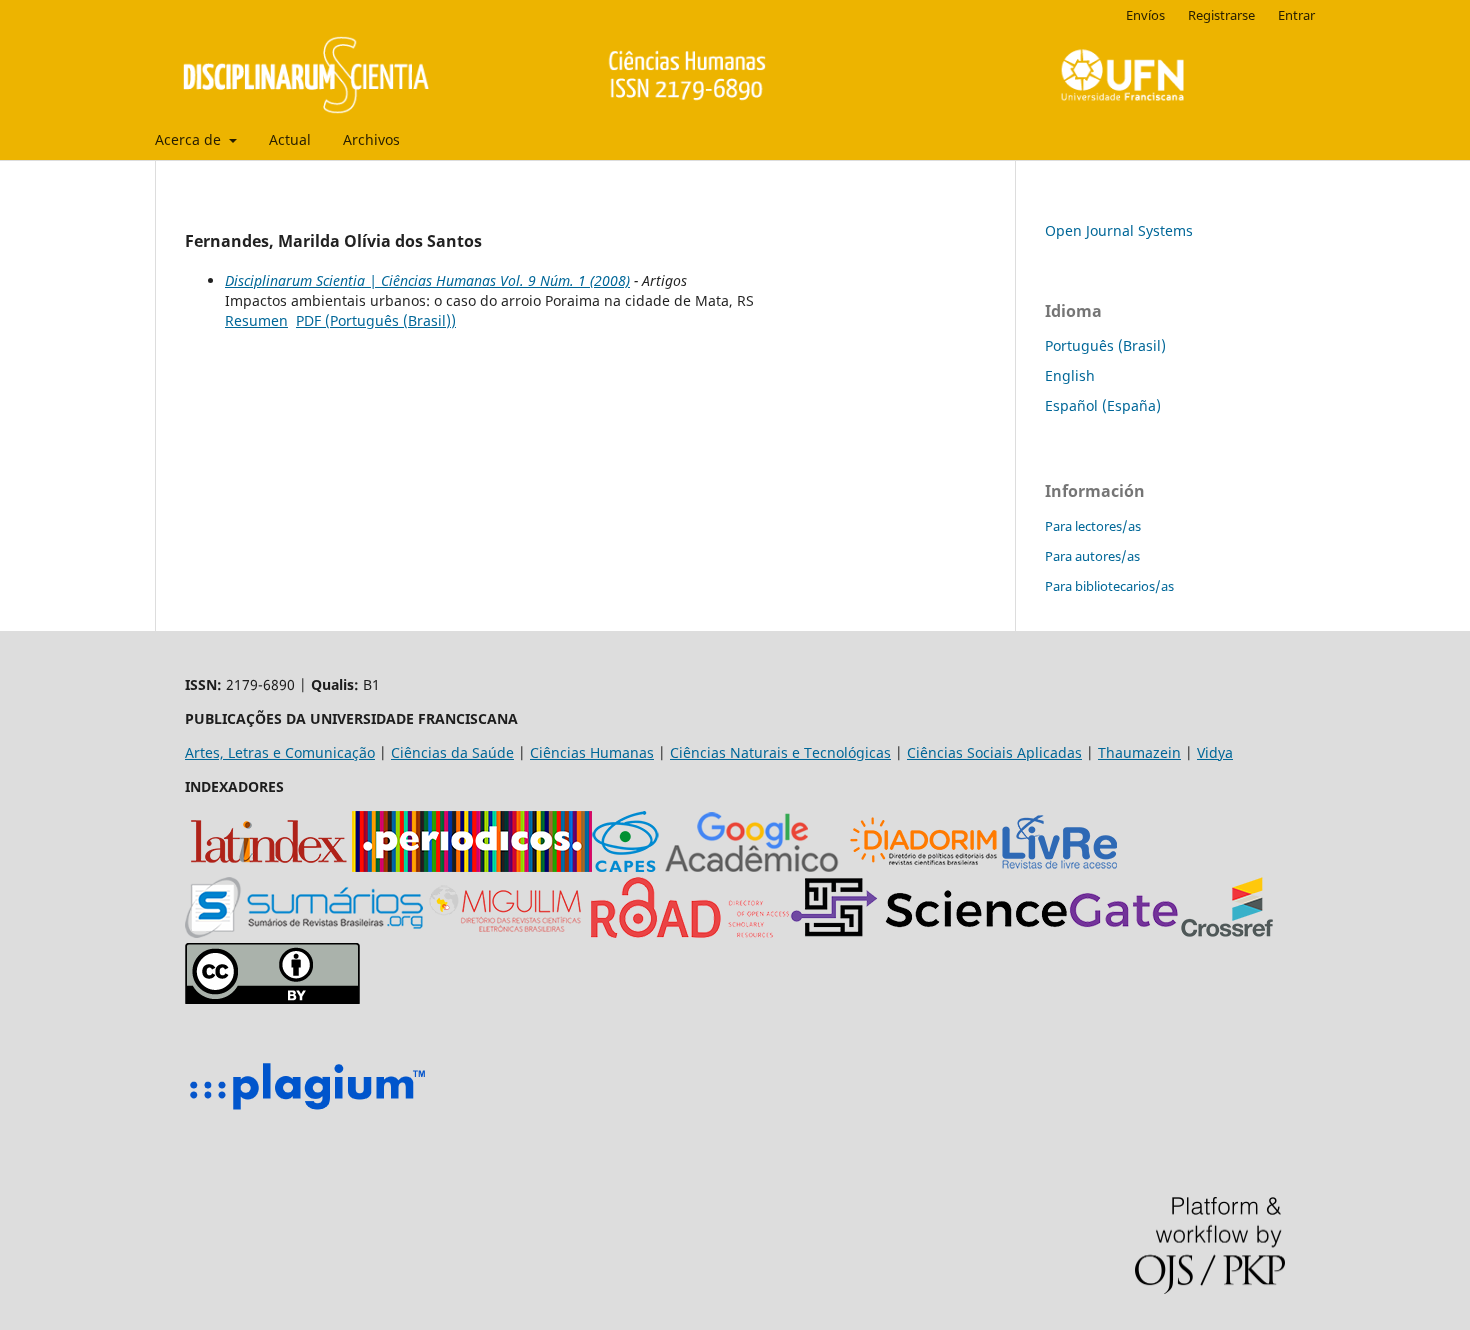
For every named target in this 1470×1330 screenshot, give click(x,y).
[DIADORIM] (923, 866)
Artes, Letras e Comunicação (280, 752)
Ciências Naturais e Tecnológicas (780, 752)
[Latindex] (268, 866)
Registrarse (1221, 15)
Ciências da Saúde (452, 752)
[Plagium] (307, 1112)
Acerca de (190, 139)
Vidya (1215, 752)
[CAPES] (625, 866)
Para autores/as (1092, 556)
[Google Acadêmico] (752, 866)
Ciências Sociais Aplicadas (994, 752)
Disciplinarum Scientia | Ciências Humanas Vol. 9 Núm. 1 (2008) (427, 280)
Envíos (1145, 15)
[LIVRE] (1059, 866)
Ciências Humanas (592, 752)
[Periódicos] (472, 866)
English (1070, 375)
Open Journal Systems (1119, 230)
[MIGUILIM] (507, 932)
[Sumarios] (304, 932)
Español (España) (1103, 405)
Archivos (371, 139)
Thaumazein (1139, 752)
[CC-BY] (272, 998)
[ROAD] (690, 932)
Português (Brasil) (1105, 345)
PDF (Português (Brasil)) (376, 320)
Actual (290, 139)
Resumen (256, 320)
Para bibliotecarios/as (1109, 586)
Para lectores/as (1093, 526)
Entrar (1296, 15)
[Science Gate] (984, 932)
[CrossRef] (1227, 932)
